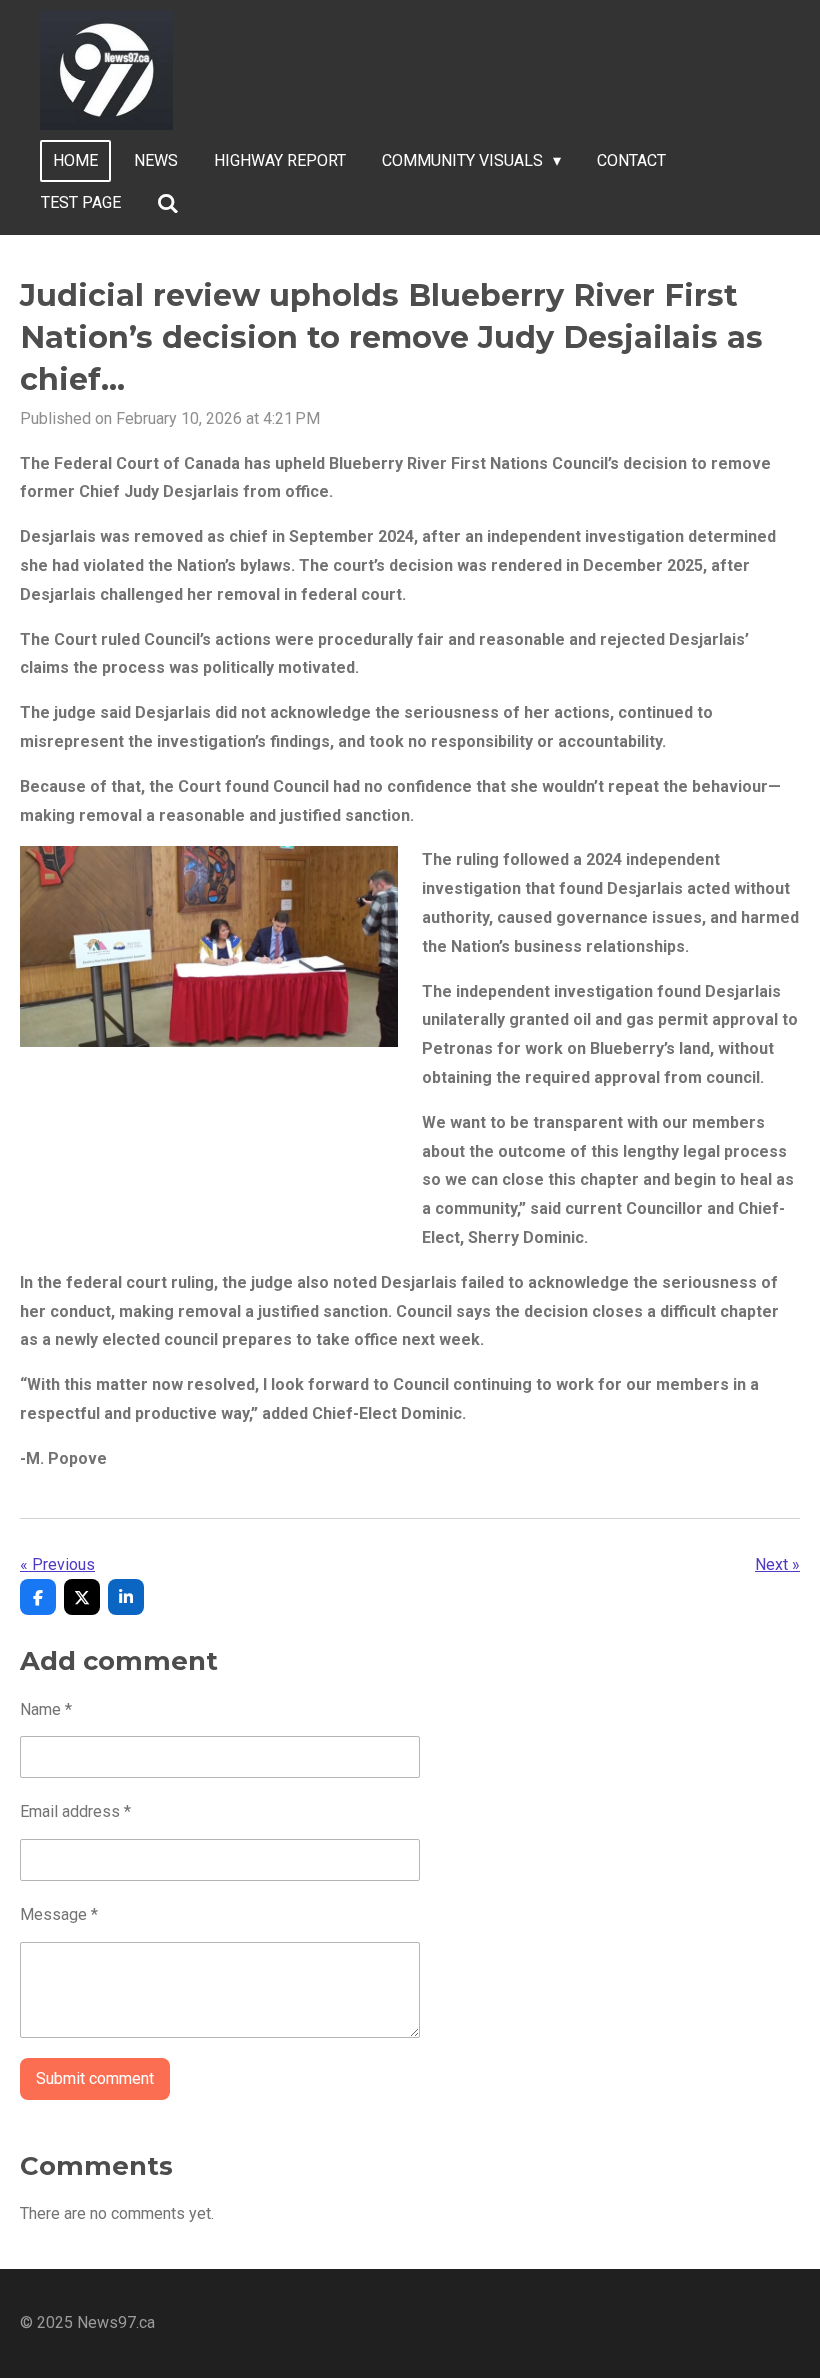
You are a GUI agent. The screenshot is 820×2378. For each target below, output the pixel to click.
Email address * (75, 1811)
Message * (59, 1914)
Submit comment (95, 2078)
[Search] (168, 203)
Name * (46, 1709)
